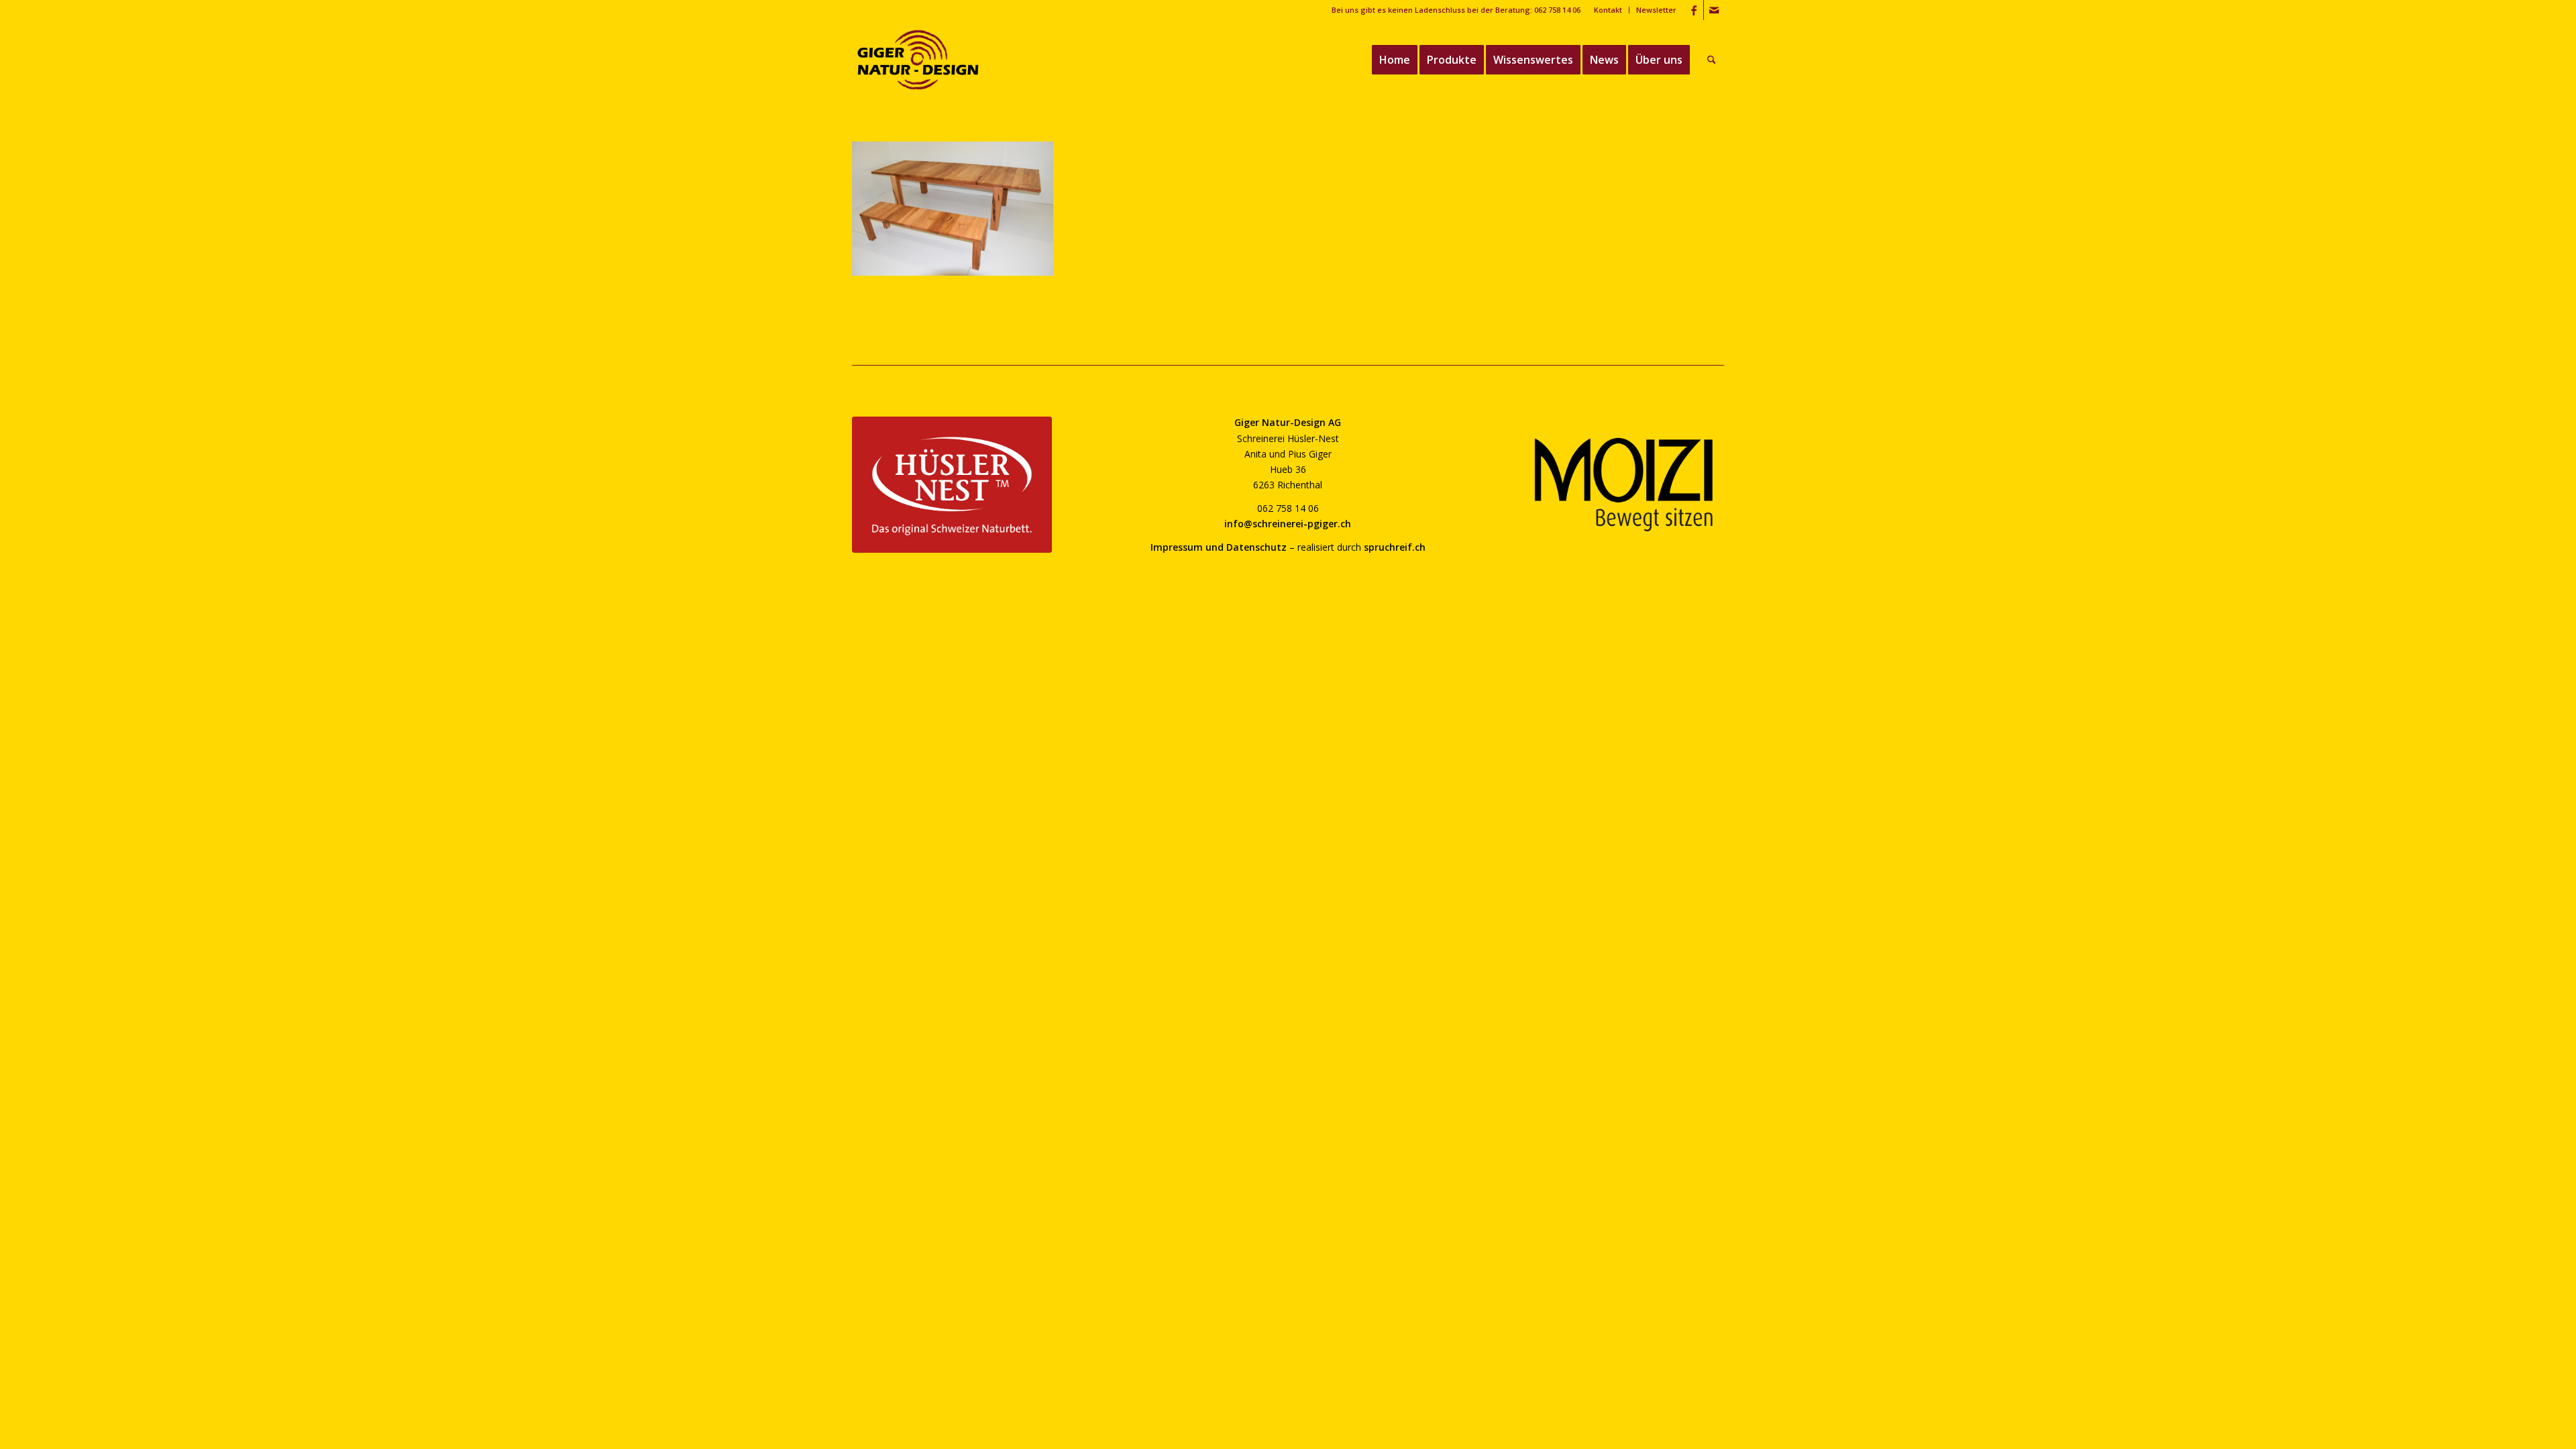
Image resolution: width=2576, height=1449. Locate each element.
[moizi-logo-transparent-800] (1624, 485)
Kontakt (1608, 10)
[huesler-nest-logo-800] (952, 485)
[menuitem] (1608, 10)
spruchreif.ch (1395, 547)
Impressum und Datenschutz (1219, 547)
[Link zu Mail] (1714, 10)
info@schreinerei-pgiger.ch (1288, 524)
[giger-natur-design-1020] (918, 60)
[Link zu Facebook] (1694, 10)
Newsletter (1656, 10)
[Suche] (1712, 60)
